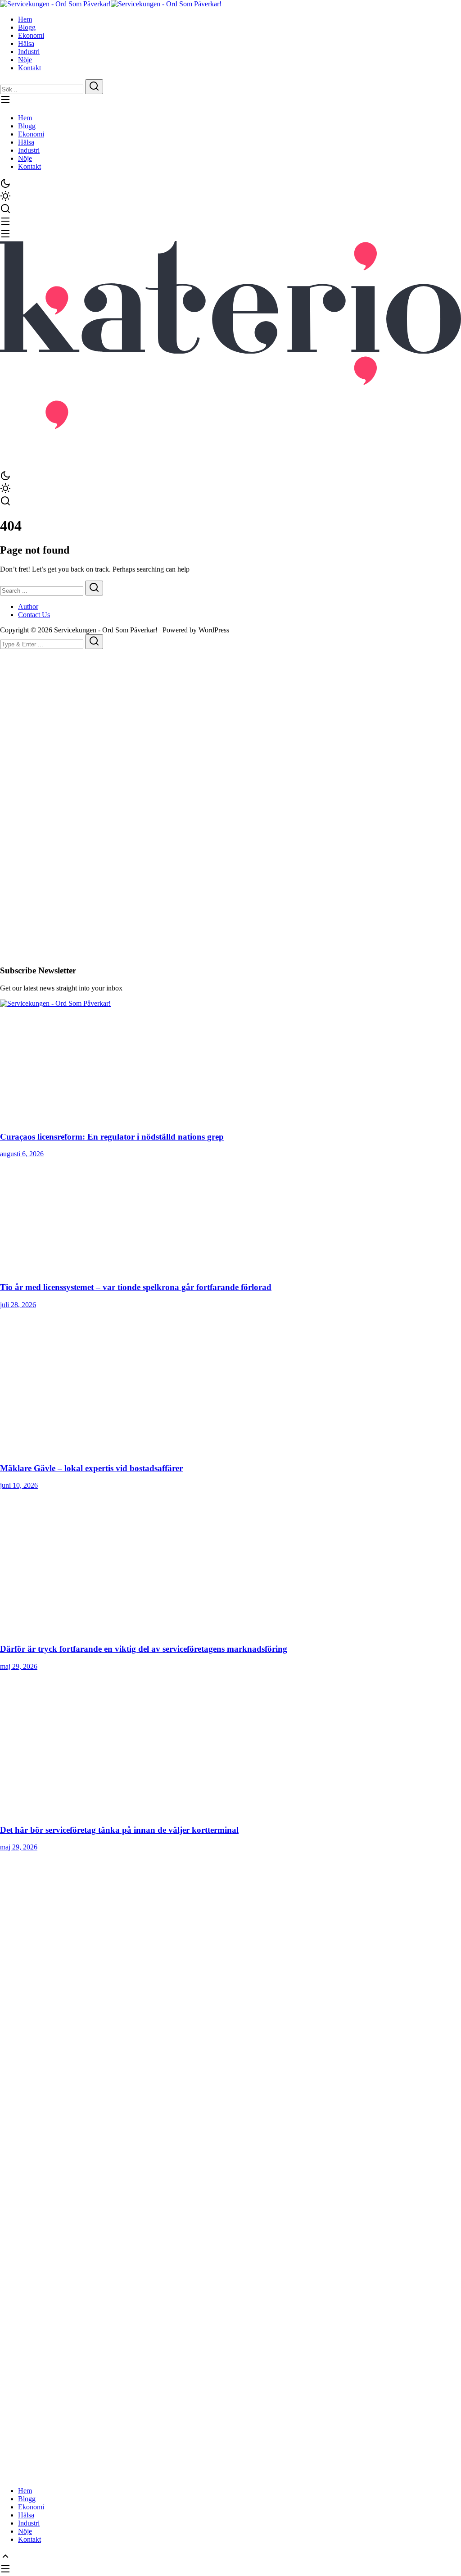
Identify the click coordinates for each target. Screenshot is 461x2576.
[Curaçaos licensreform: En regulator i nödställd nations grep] (230, 1065)
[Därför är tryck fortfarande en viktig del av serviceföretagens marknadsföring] (230, 1563)
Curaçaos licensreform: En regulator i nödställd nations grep (112, 1137)
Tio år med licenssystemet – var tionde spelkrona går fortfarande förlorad (136, 1287)
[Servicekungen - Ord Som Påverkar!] (55, 4)
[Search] (94, 87)
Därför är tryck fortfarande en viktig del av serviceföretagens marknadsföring (144, 1649)
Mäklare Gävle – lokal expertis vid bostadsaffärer (91, 1468)
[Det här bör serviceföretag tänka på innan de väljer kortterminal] (230, 1744)
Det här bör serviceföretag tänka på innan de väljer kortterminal (119, 1830)
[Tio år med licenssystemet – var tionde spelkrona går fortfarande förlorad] (230, 1216)
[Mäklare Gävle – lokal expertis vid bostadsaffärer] (230, 1382)
